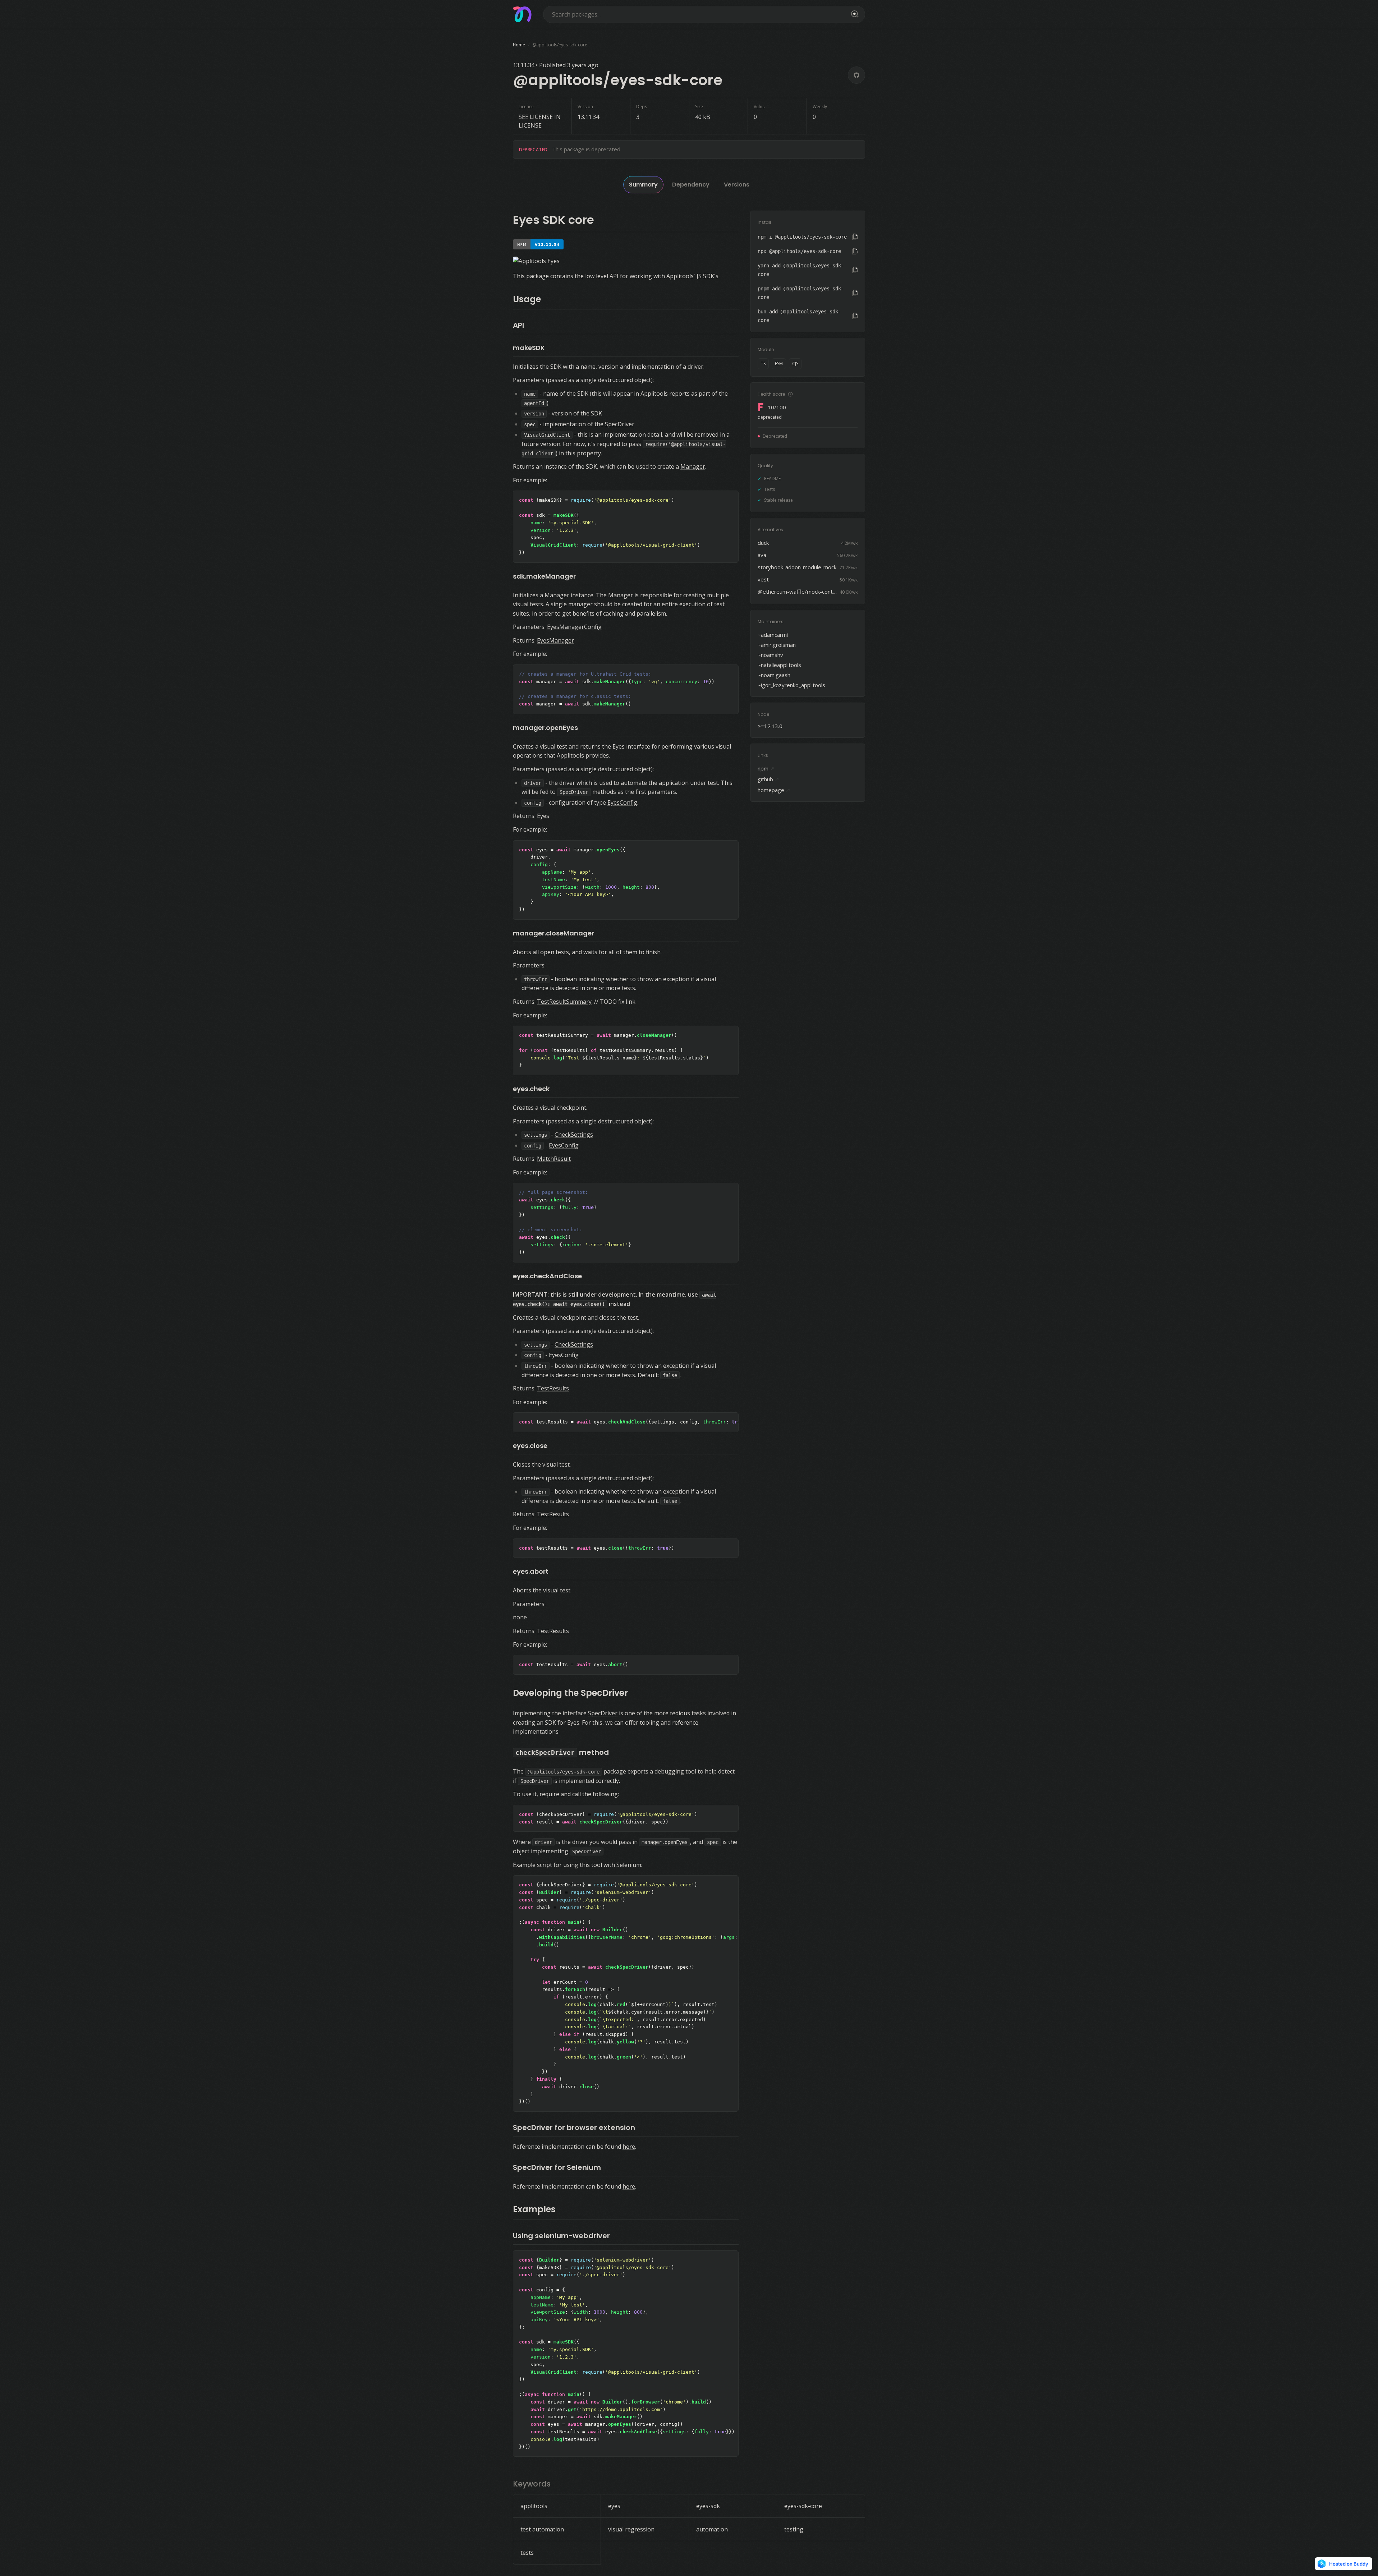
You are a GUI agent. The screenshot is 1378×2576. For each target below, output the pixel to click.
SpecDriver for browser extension (574, 2127)
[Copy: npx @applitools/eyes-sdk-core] (855, 251)
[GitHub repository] (856, 75)
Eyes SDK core (554, 220)
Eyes (543, 816)
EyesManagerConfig (574, 627)
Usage (527, 299)
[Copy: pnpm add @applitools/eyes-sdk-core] (855, 293)
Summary (643, 185)
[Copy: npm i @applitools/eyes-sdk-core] (855, 237)
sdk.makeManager (544, 576)
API (518, 325)
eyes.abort (531, 1571)
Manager (693, 466)
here (629, 2147)
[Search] (854, 14)
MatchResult (554, 1159)
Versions (737, 185)
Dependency (691, 185)
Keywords (532, 2484)
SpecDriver (620, 424)
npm (766, 768)
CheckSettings (574, 1135)
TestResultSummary (564, 1002)
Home (519, 45)
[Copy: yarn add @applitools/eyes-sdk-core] (855, 270)
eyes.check (531, 1089)
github (768, 779)
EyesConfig (622, 802)
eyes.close (530, 1446)
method (562, 1752)
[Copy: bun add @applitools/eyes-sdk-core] (855, 316)
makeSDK (529, 348)
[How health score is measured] (790, 394)
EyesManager (555, 640)
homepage (774, 790)
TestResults (553, 1388)
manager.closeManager (554, 933)
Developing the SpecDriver (570, 1693)
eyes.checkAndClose (547, 1276)
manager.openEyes (545, 728)
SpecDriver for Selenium (557, 2167)
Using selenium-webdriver (561, 2236)
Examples (534, 2209)
